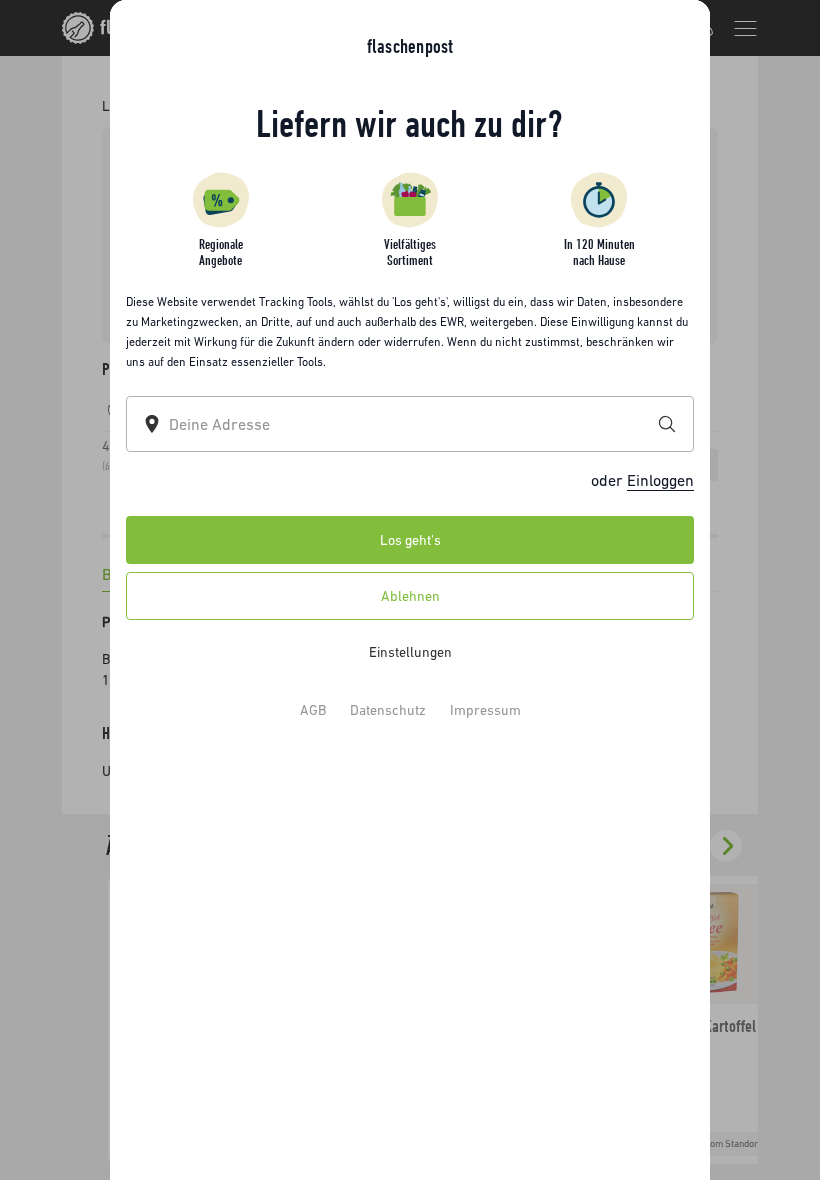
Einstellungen (410, 652)
